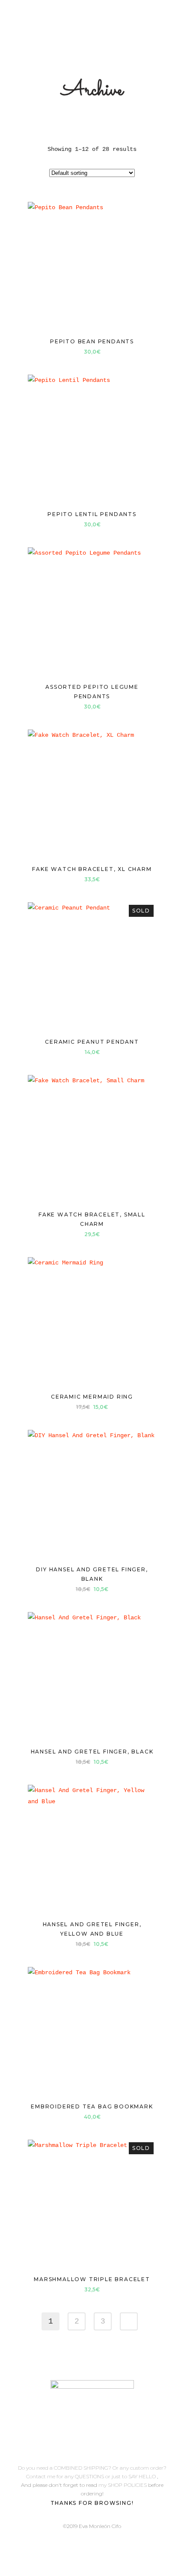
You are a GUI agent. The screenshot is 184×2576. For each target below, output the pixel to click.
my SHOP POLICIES (123, 2485)
